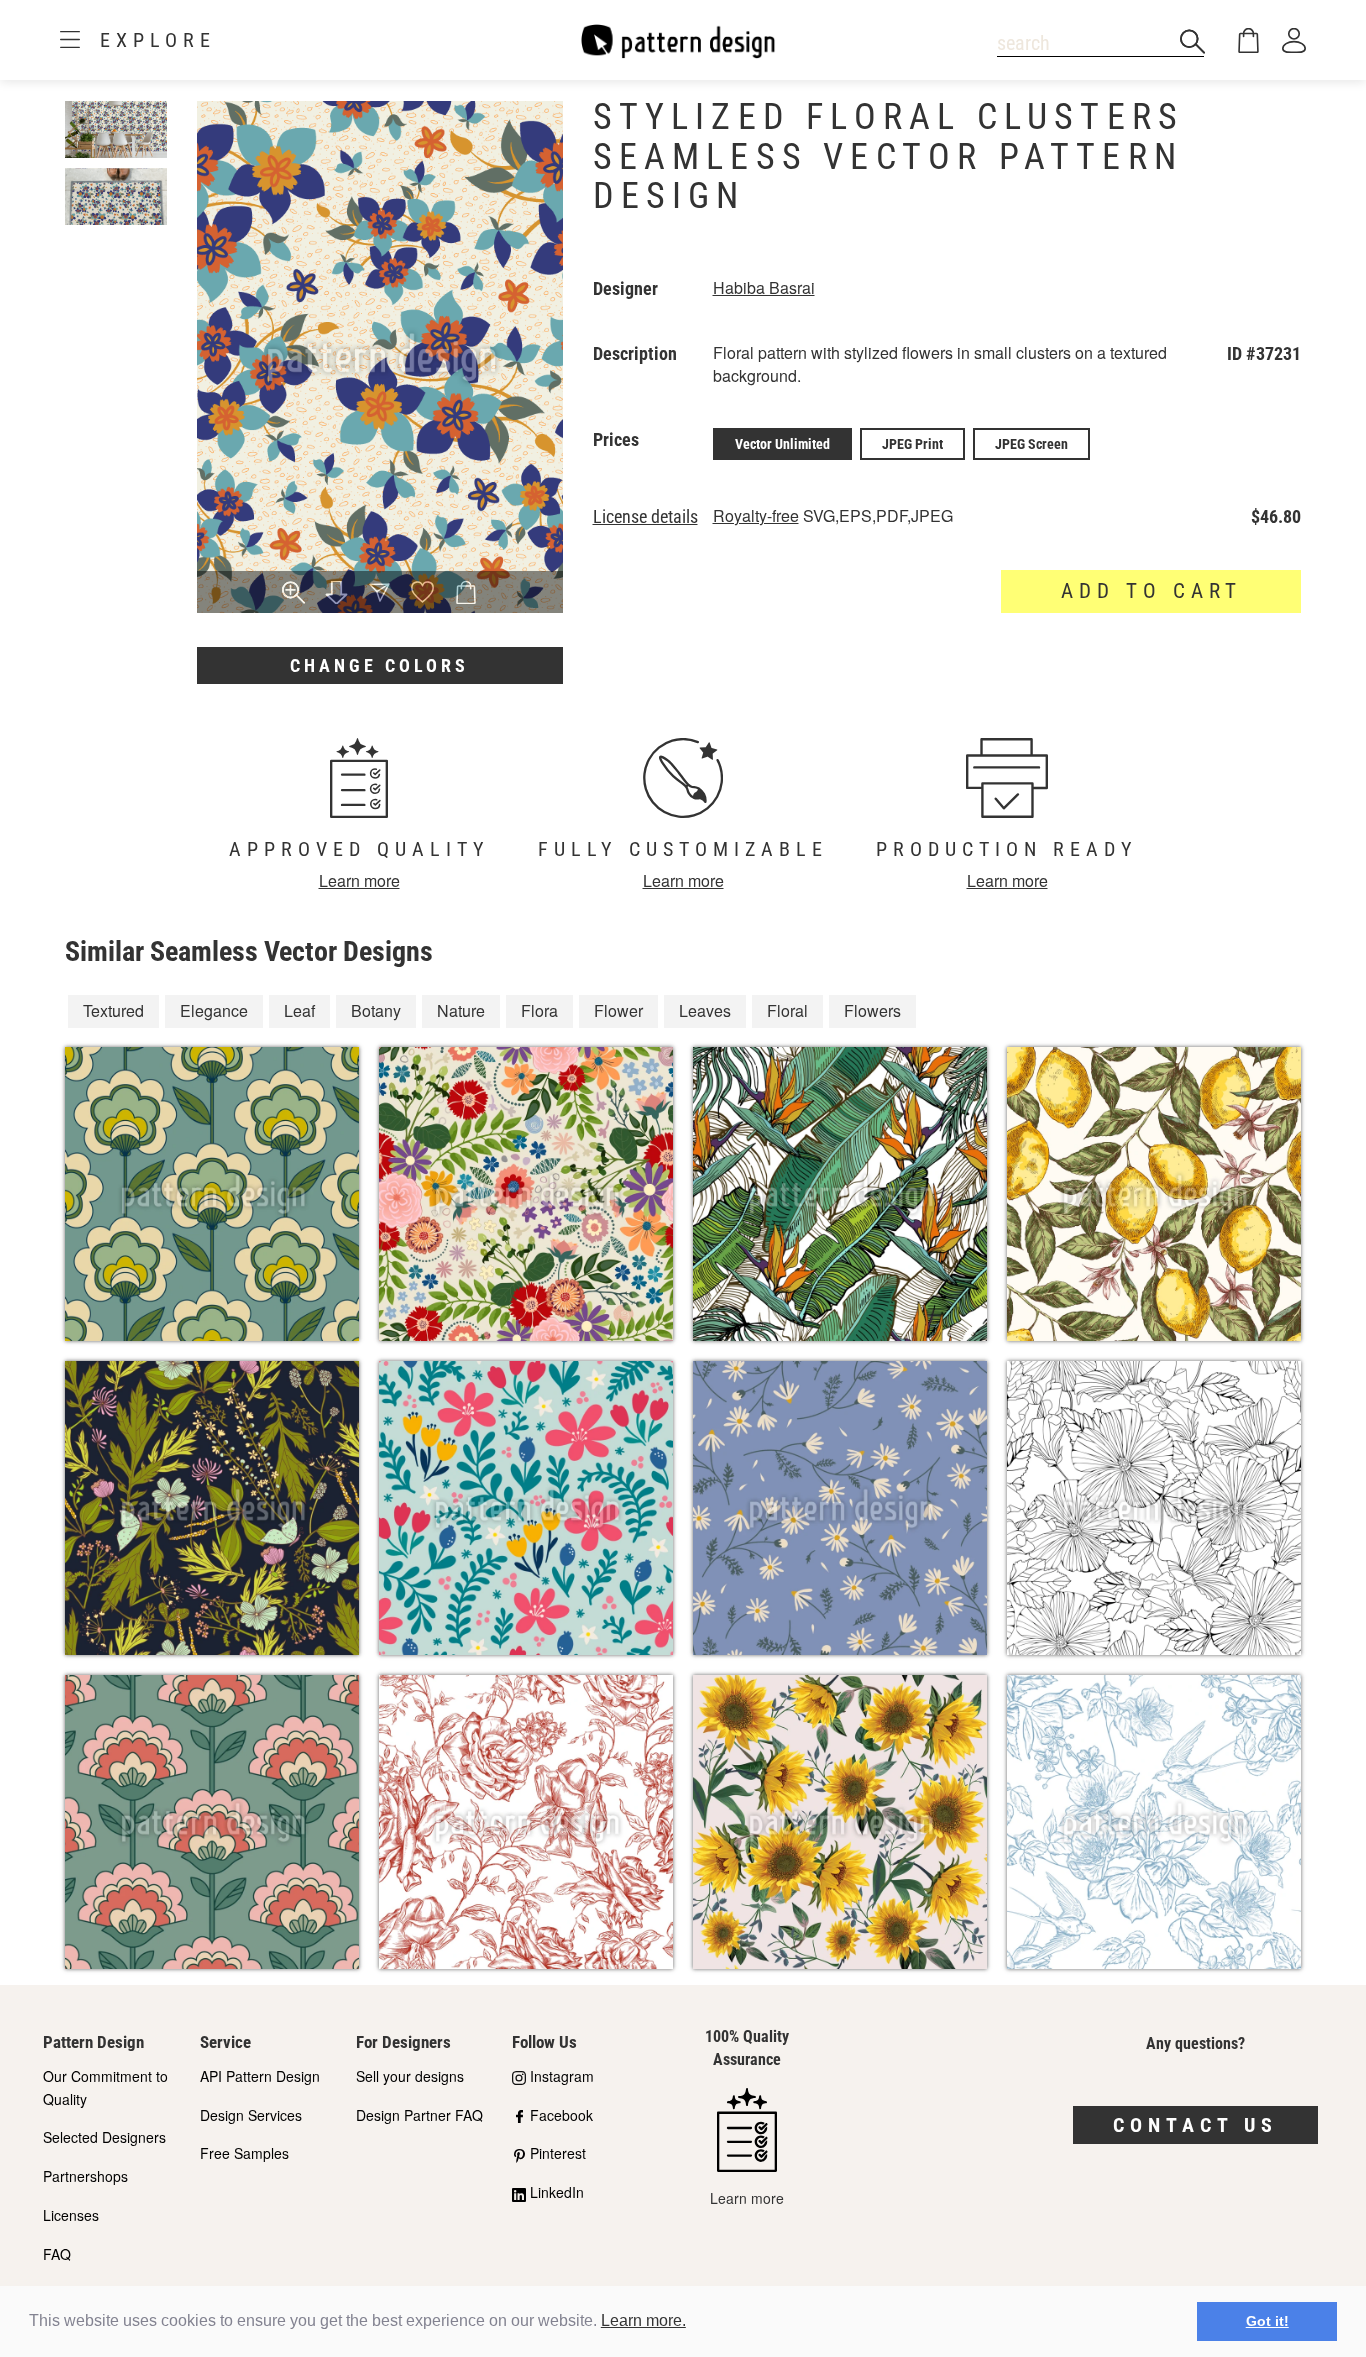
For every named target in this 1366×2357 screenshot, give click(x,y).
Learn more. (643, 2320)
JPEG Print (912, 444)
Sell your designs (410, 2076)
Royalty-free (756, 515)
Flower (618, 1010)
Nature (461, 1010)
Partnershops (85, 2176)
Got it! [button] (1267, 2321)
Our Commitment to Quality (105, 2087)
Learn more (359, 880)
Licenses (71, 2215)
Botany (376, 1010)
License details (645, 517)
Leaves (705, 1010)
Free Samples (244, 2153)
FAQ (57, 2254)
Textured (113, 1010)
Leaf (299, 1010)
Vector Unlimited (782, 444)
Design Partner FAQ (419, 2115)
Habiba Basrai (764, 287)
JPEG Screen (1031, 444)
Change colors (379, 665)
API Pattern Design (260, 2076)
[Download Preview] (336, 594)
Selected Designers (104, 2137)
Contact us (1195, 2125)
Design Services (251, 2115)
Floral (787, 1010)
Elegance (214, 1010)
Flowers (872, 1010)
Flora (539, 1010)
